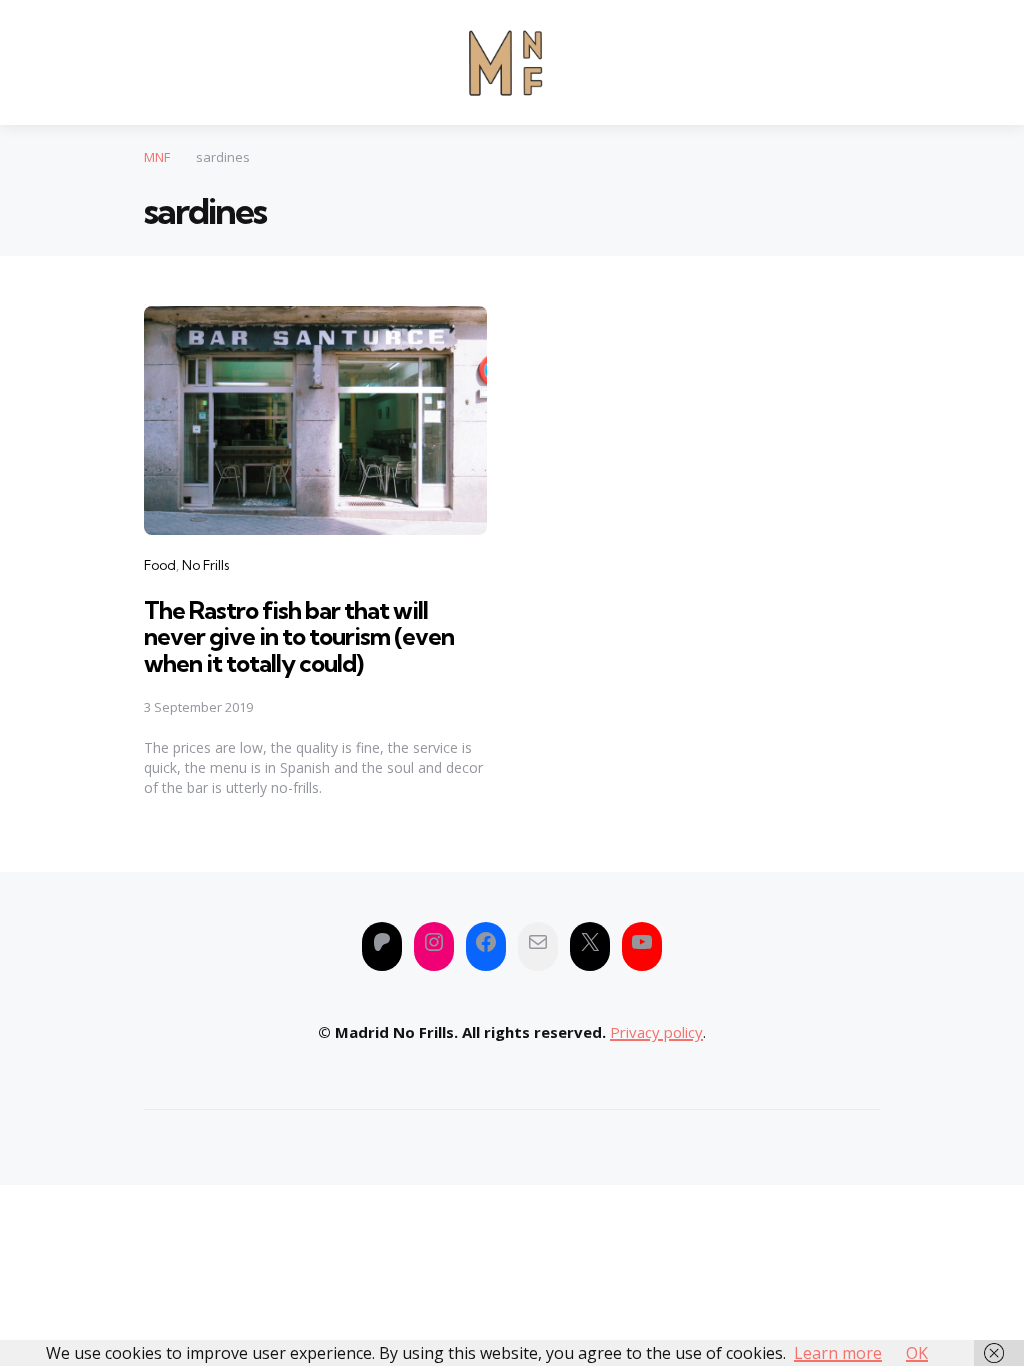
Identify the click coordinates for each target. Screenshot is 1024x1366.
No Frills (205, 565)
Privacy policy (656, 1032)
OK (917, 1353)
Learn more (838, 1353)
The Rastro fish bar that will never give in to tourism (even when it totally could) (299, 636)
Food (160, 565)
